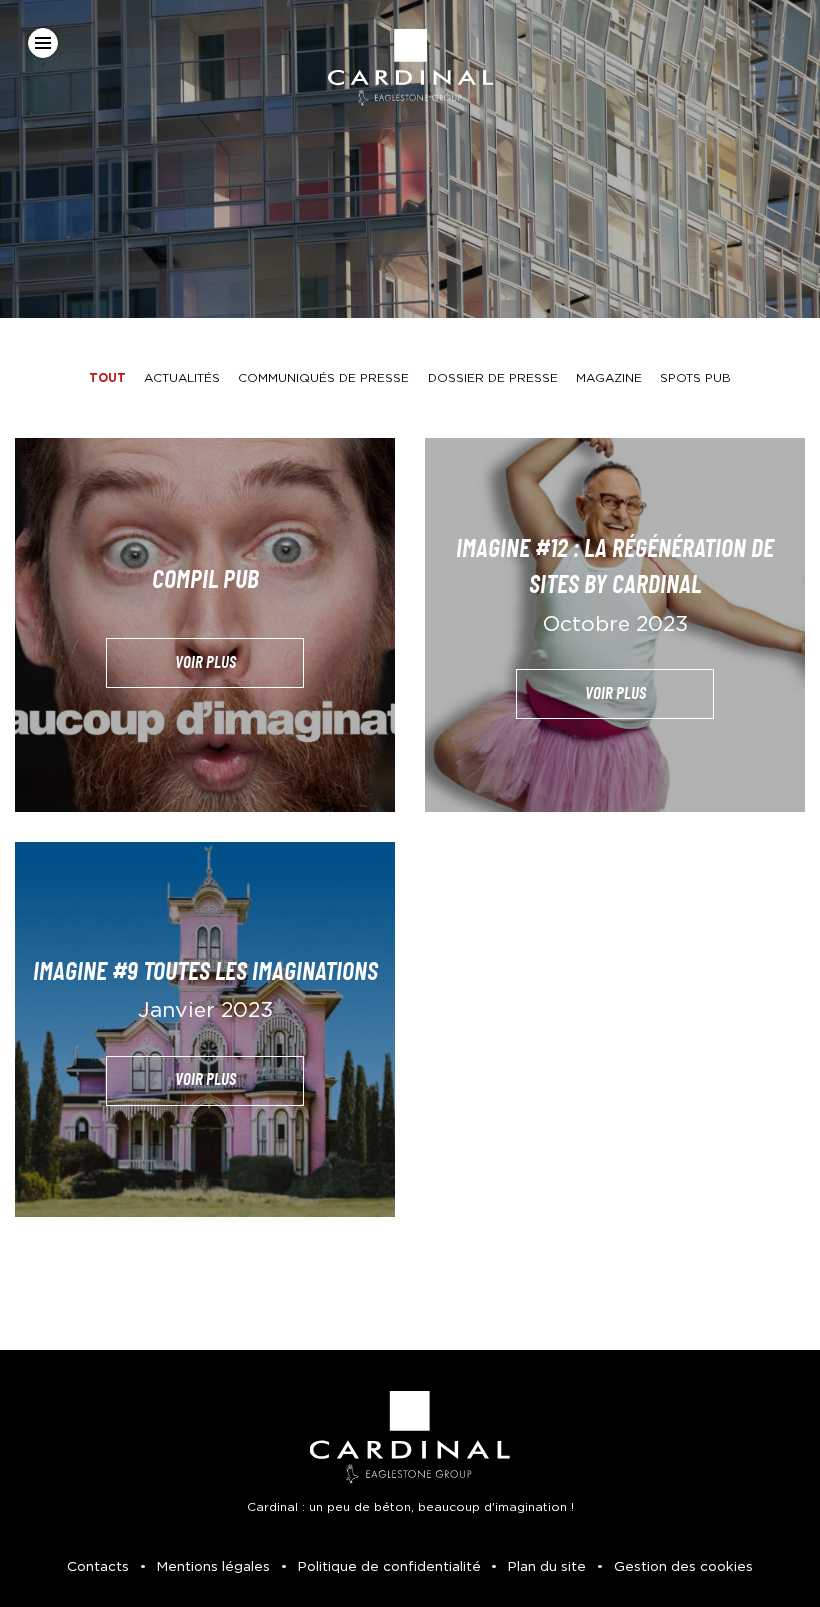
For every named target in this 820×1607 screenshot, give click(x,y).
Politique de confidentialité (389, 1567)
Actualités (182, 378)
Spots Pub (695, 378)
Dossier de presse (493, 378)
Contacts (98, 1567)
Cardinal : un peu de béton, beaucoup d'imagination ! (410, 1507)
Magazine (609, 378)
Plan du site (547, 1567)
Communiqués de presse (323, 378)
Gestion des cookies (683, 1567)
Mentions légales (213, 1567)
